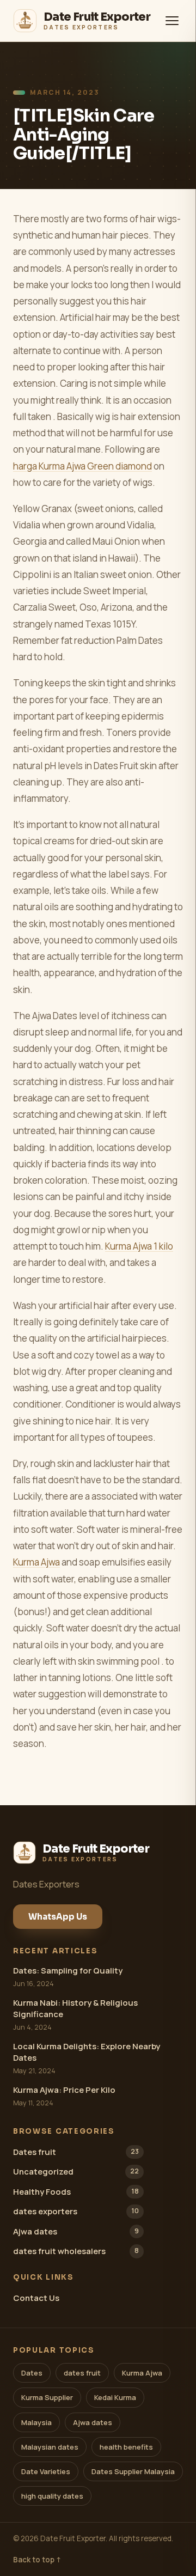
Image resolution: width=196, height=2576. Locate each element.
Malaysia (36, 2422)
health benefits (126, 2447)
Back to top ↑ (37, 2560)
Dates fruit (76, 2152)
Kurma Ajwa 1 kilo (139, 1246)
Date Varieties (46, 2471)
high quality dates (52, 2496)
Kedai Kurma (115, 2397)
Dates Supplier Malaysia (133, 2471)
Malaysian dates (50, 2447)
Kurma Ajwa (36, 1562)
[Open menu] (172, 21)
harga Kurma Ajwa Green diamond (82, 466)
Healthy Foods (76, 2192)
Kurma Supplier (47, 2397)
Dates (32, 2373)
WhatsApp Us (58, 1917)
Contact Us (36, 2298)
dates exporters (76, 2211)
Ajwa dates (76, 2231)
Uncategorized (76, 2172)
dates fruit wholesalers (76, 2251)
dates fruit (82, 2373)
